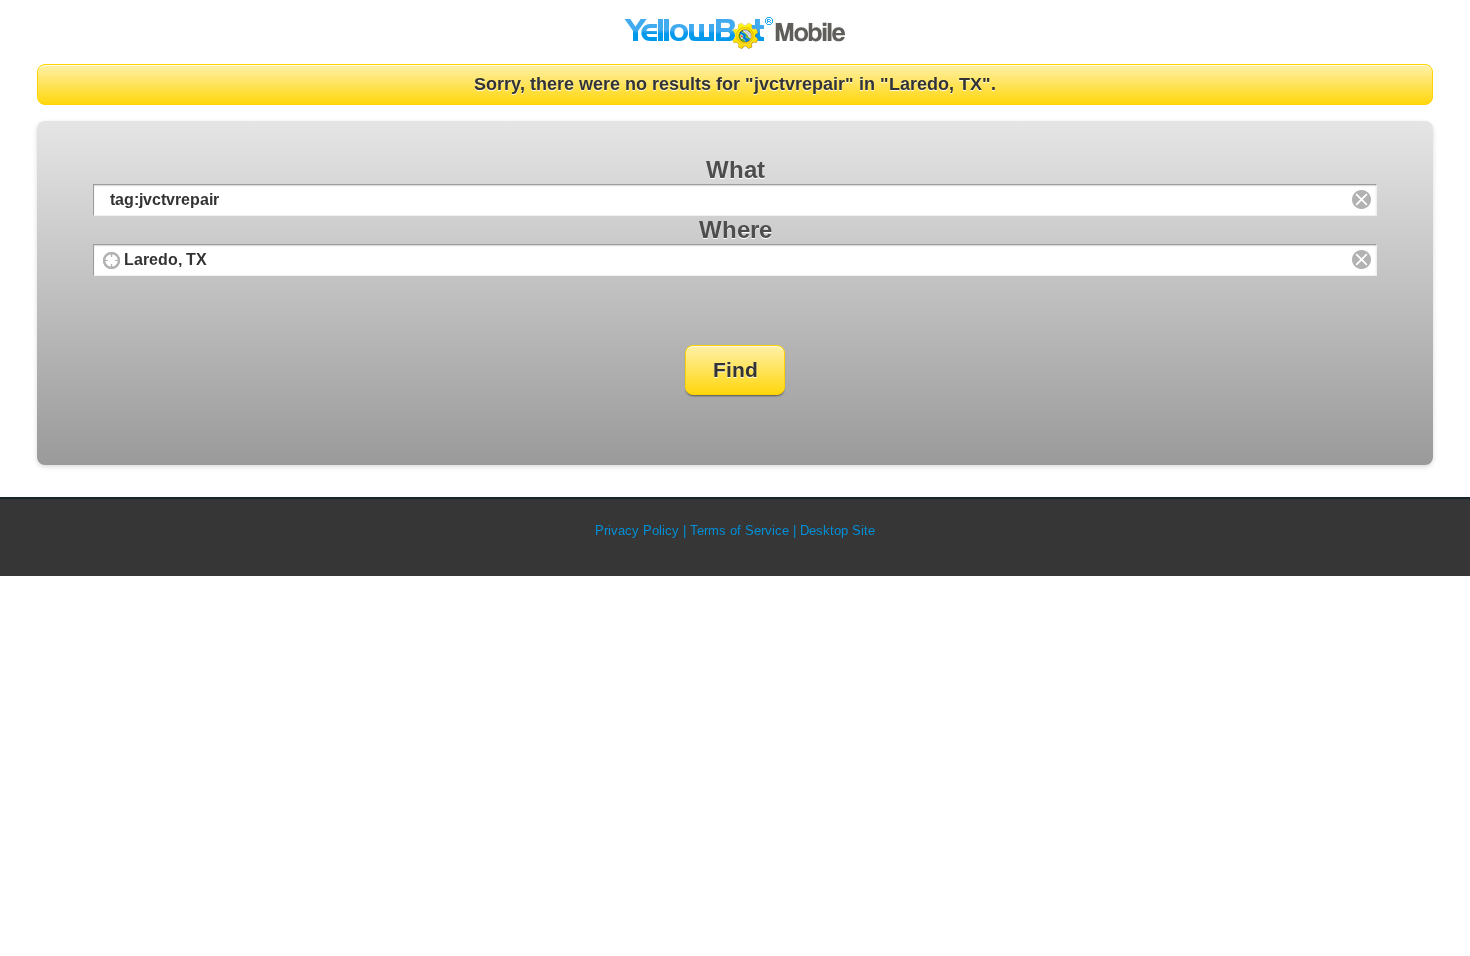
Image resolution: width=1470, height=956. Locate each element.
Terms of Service (739, 530)
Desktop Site (837, 530)
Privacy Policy (637, 530)
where (735, 229)
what (735, 169)
